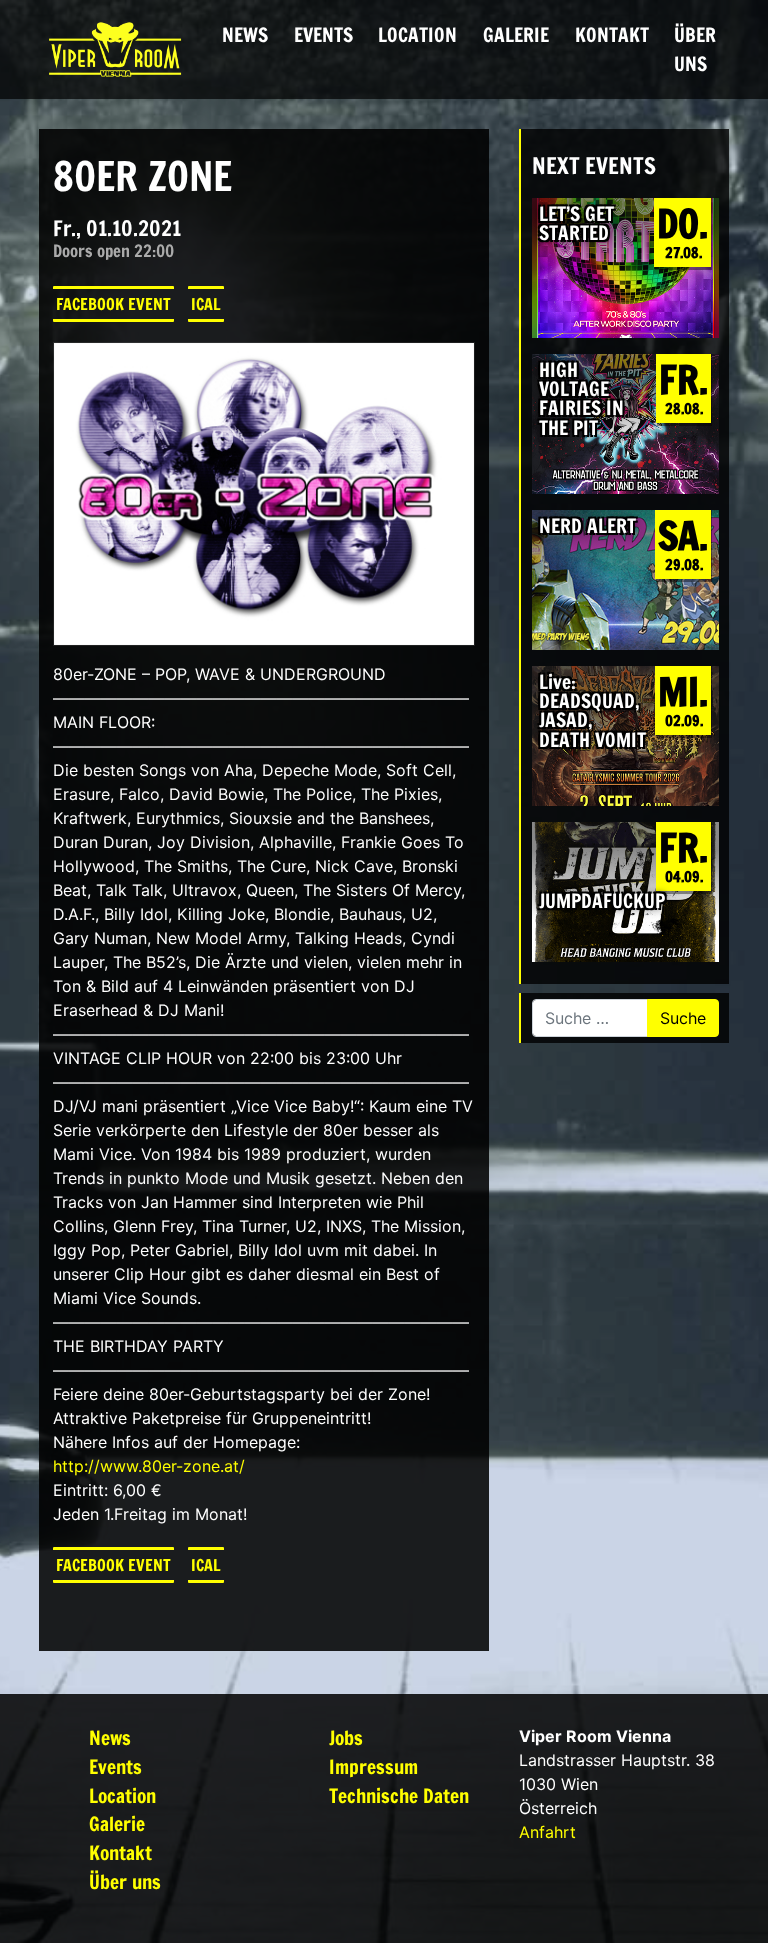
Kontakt (612, 34)
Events (323, 34)
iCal (206, 304)
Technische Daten (399, 1795)
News (245, 34)
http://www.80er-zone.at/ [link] (149, 1466)
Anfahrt (547, 1832)
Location (417, 34)
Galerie (516, 34)
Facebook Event (113, 304)
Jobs (346, 1737)
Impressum (373, 1766)
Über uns (695, 49)
